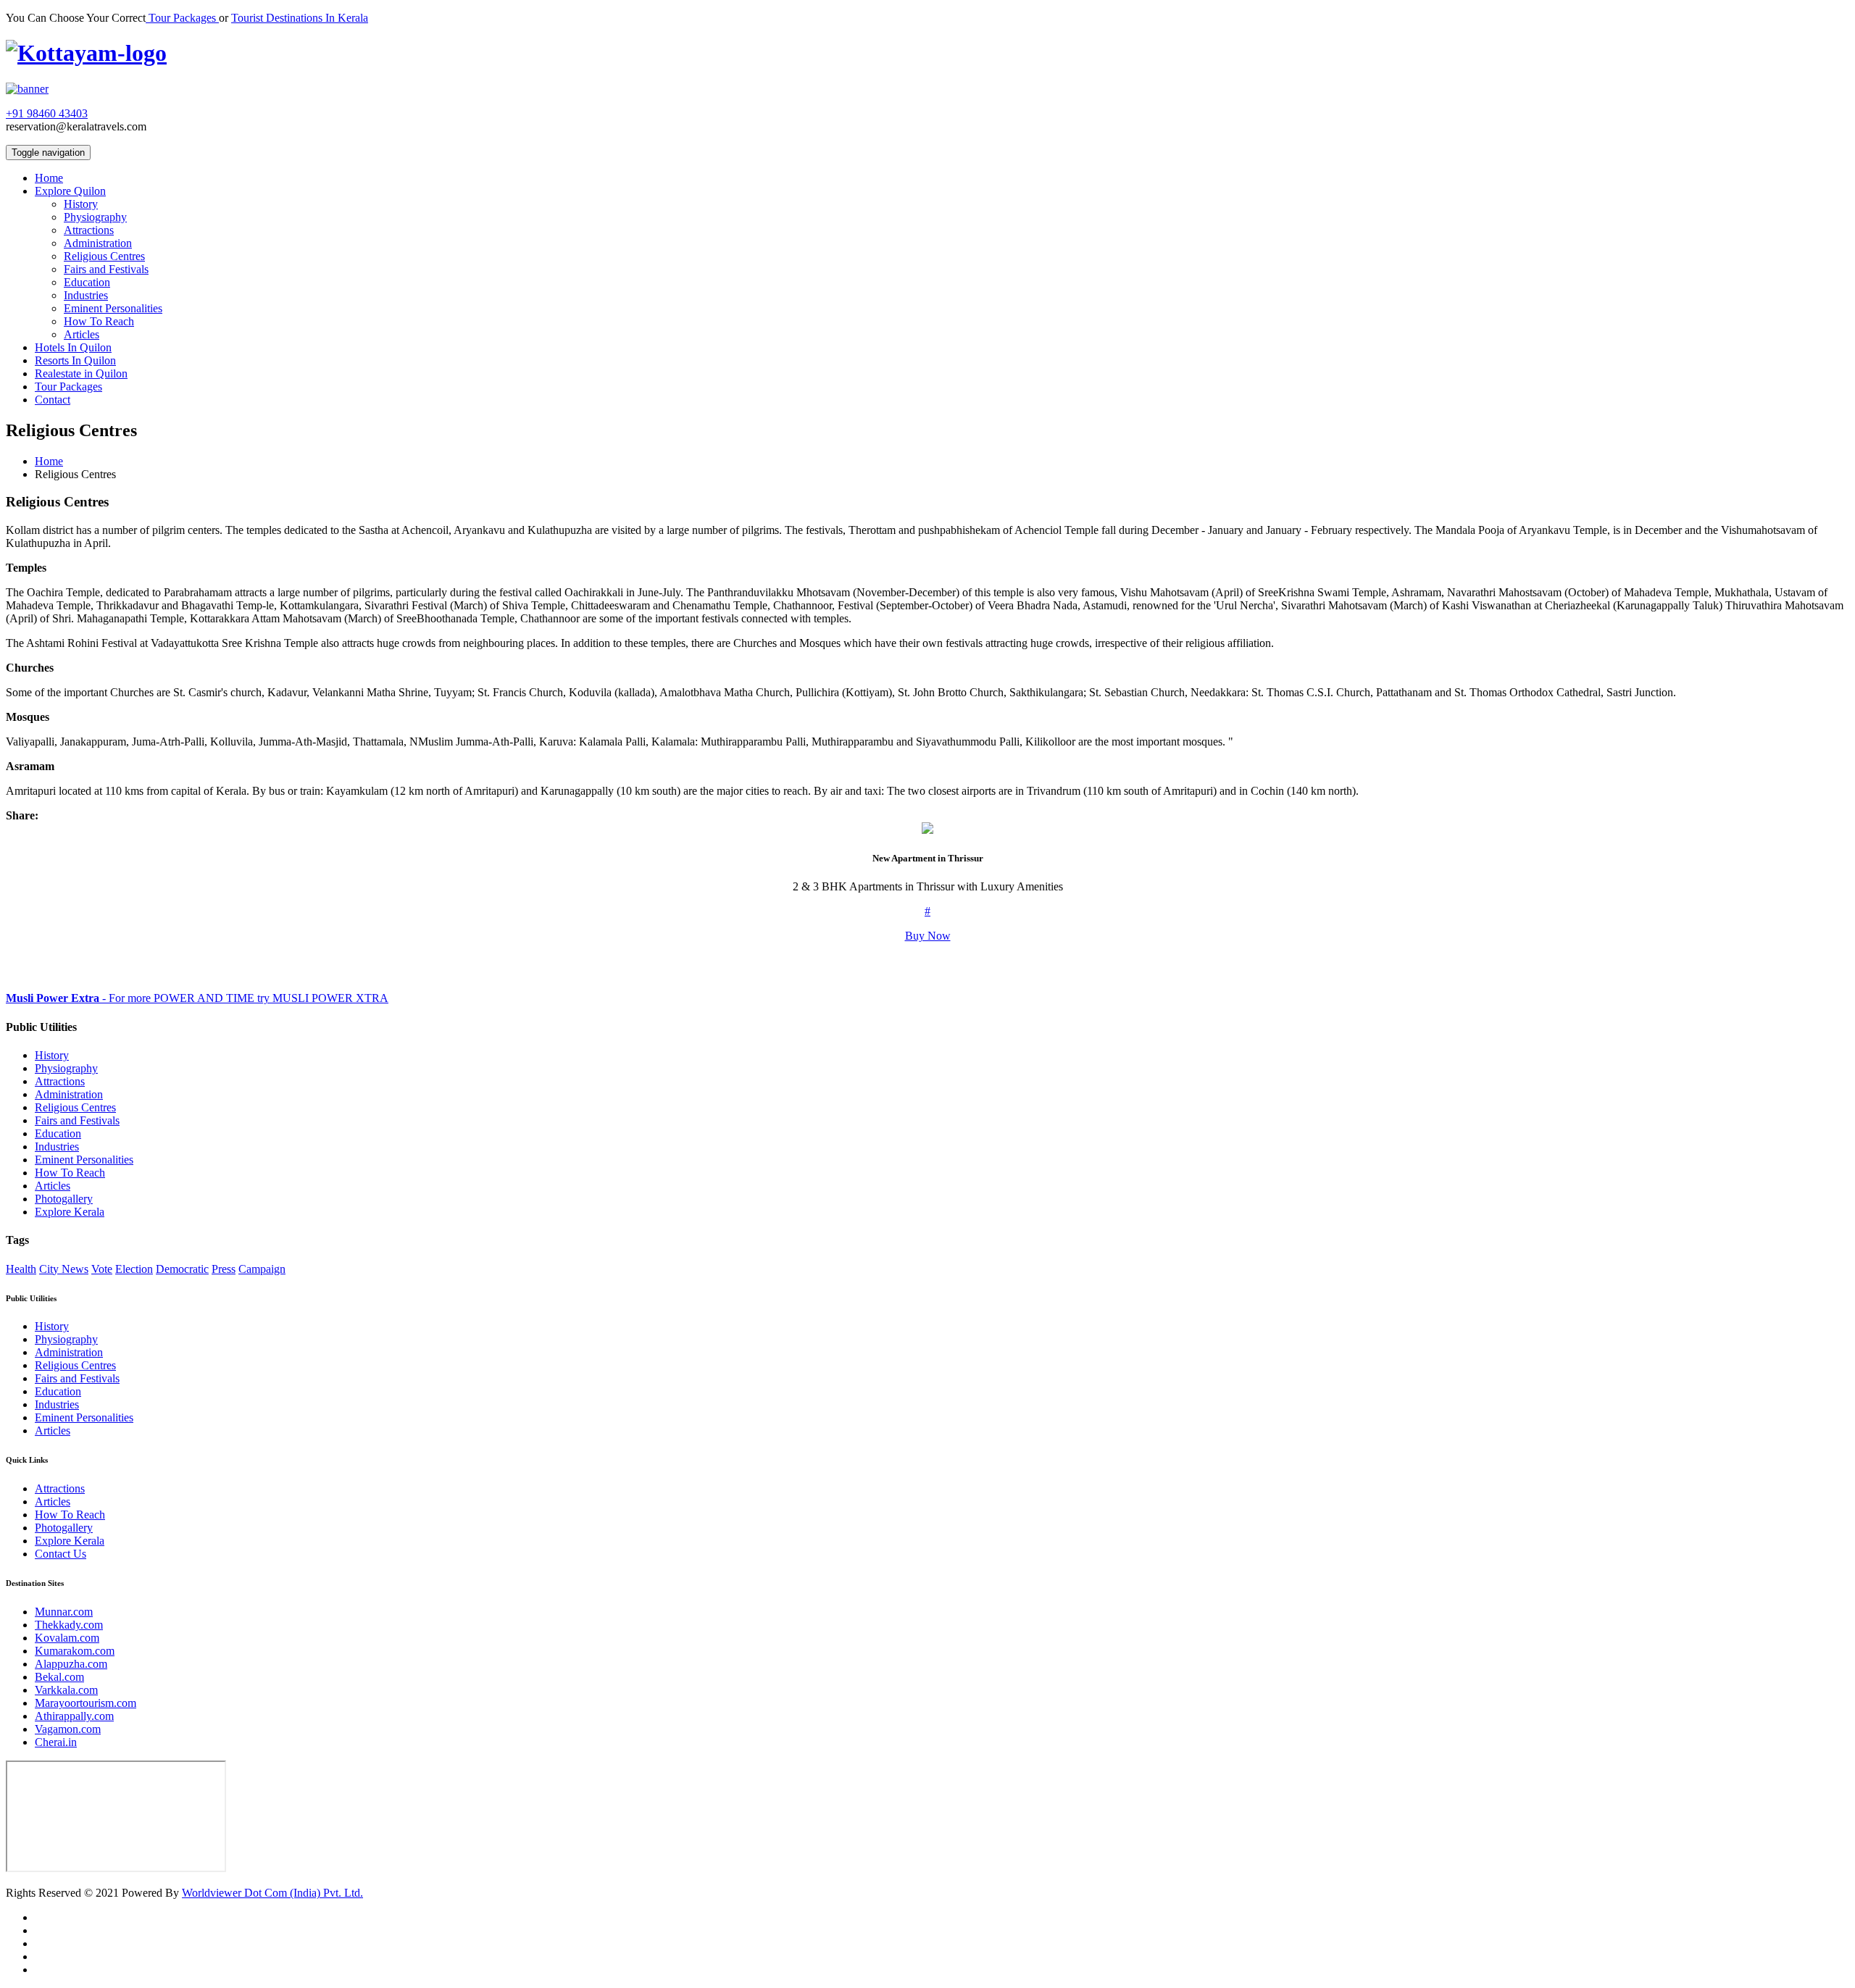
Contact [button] (53, 400)
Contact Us (61, 1554)
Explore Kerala (70, 1212)
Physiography (95, 217)
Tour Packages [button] (68, 387)
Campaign (262, 1269)
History (81, 204)
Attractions (89, 230)
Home (49, 461)
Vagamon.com (68, 1729)
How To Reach (99, 321)
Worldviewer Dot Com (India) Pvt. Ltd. (272, 1893)
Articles (82, 334)
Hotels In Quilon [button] (73, 347)
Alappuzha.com (71, 1664)
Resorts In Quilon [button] (75, 360)
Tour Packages (182, 18)
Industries (86, 295)
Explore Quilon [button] (70, 191)
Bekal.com (59, 1677)
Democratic (182, 1269)
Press (224, 1269)
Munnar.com (64, 1612)
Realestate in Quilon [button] (81, 373)
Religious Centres (104, 256)
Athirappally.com (74, 1716)
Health (21, 1269)
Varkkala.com (66, 1690)
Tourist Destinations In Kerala (300, 18)
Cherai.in (56, 1742)
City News (64, 1269)
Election (134, 1269)
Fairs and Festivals (106, 269)
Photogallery (64, 1199)
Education (87, 282)
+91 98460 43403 (47, 113)
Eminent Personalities (113, 308)
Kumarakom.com (75, 1651)
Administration (98, 243)
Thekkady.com (69, 1625)
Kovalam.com (67, 1638)
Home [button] (49, 178)
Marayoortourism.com (86, 1703)
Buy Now (928, 936)
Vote (102, 1269)
